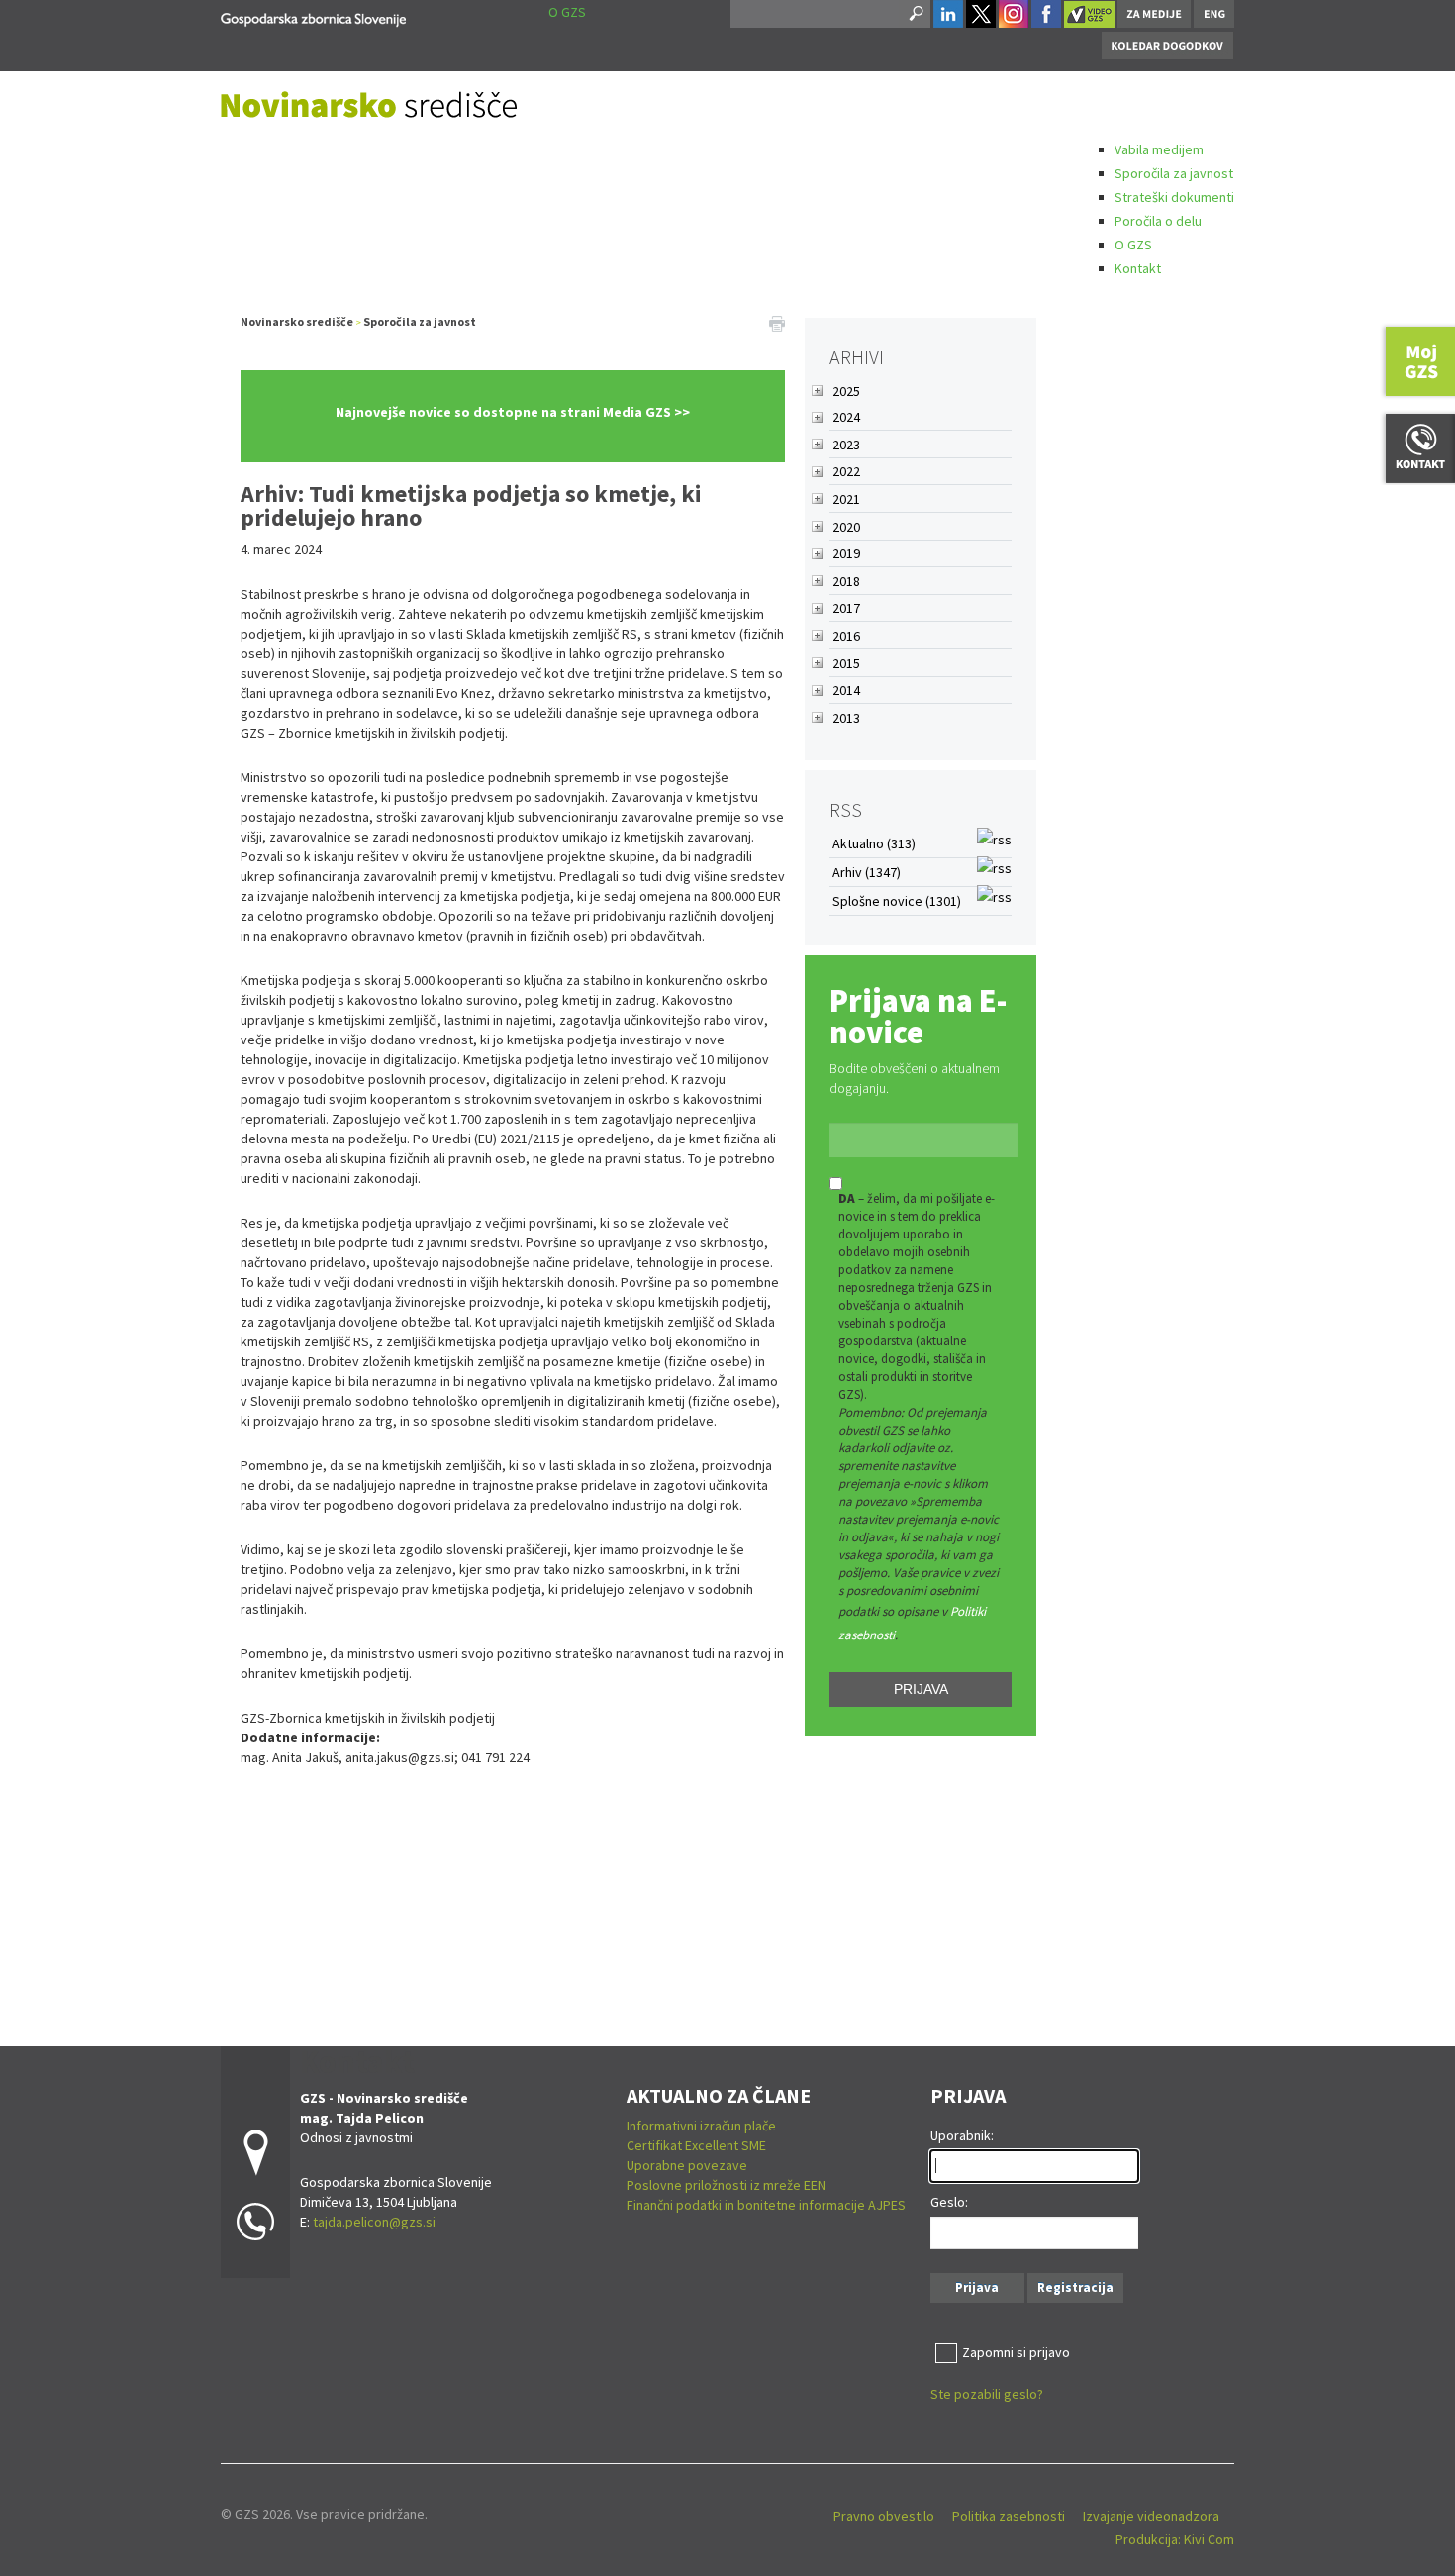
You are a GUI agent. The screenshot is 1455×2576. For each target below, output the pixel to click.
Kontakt (1138, 268)
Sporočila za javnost (1174, 173)
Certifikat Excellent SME (696, 2145)
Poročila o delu (1158, 221)
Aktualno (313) (874, 843)
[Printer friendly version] (777, 322)
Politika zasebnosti (1009, 2516)
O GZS (1133, 245)
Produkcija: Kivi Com (1175, 2539)
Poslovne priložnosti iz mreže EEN (726, 2185)
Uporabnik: (962, 2135)
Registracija (1075, 2287)
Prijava (921, 1689)
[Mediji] (313, 16)
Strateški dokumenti (1174, 197)
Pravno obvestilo (884, 2516)
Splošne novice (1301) (897, 901)
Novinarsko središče (297, 321)
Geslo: (949, 2202)
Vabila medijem (1159, 149)
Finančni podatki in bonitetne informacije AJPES (766, 2205)
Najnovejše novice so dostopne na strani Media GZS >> (513, 412)
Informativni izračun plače (701, 2126)
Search (915, 14)
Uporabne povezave (687, 2165)
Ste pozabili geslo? (987, 2394)
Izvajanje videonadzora (1151, 2516)
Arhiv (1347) (867, 872)
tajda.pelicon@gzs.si (374, 2222)
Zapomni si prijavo (1016, 2352)
